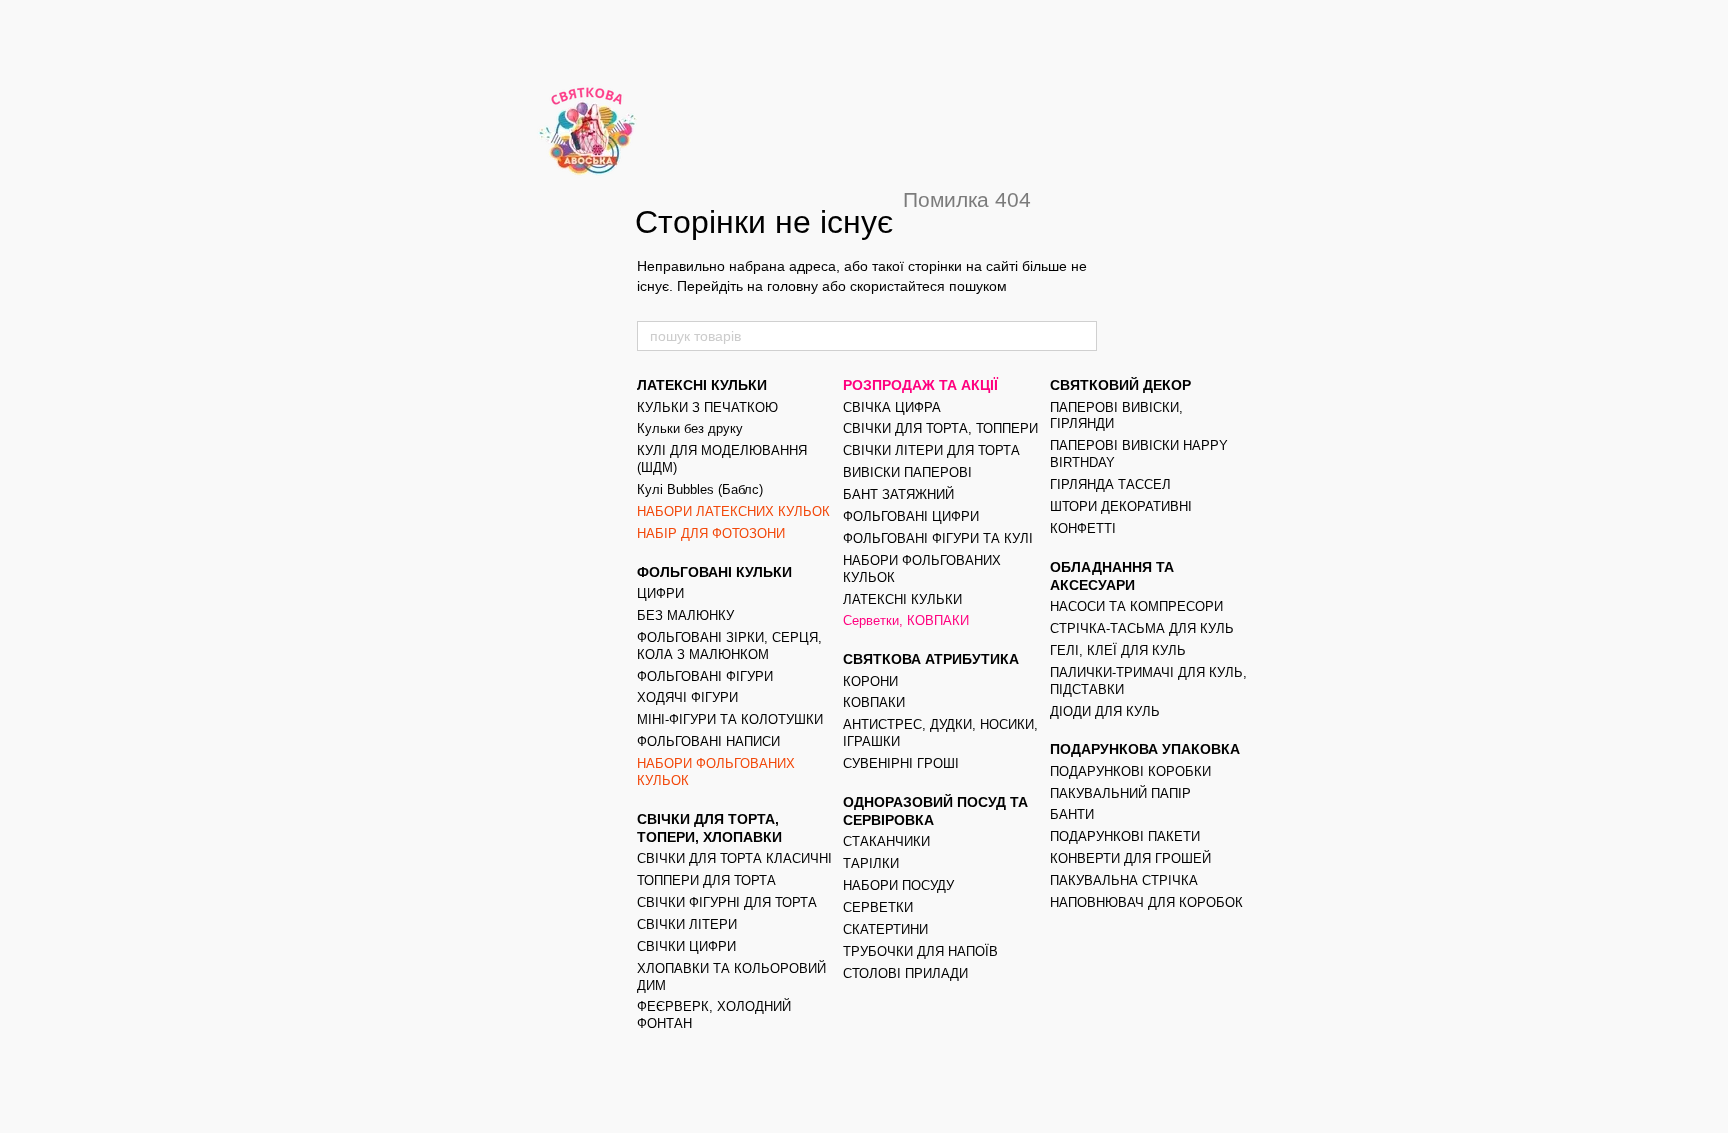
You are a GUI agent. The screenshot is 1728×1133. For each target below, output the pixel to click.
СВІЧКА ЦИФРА (892, 407)
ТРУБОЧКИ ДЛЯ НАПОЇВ (920, 951)
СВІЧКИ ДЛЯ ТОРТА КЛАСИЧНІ (734, 858)
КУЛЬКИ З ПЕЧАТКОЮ (707, 407)
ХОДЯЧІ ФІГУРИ (687, 697)
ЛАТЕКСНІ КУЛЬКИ (702, 385)
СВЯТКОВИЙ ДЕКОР (1120, 385)
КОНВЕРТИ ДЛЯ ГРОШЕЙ (1130, 858)
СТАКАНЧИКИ (886, 841)
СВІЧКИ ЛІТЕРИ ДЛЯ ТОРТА (931, 450)
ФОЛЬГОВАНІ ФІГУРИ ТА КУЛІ (938, 538)
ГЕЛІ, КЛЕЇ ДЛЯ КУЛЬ (1118, 650)
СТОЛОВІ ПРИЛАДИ (905, 973)
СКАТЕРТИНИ (885, 929)
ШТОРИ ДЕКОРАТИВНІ (1121, 506)
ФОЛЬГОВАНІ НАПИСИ (708, 741)
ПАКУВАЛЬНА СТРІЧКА (1124, 880)
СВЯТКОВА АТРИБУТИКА (931, 659)
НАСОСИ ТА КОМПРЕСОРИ (1136, 606)
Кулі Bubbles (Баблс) (700, 489)
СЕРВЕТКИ (878, 907)
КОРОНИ (870, 681)
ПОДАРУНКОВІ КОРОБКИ (1130, 771)
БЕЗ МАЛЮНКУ (685, 615)
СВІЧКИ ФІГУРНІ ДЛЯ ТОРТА (727, 902)
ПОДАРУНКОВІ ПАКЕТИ (1125, 836)
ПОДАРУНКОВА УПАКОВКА (1145, 749)
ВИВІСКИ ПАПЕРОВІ (907, 472)
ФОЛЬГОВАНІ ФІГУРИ (705, 676)
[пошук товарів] (1081, 336)
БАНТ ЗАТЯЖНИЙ (898, 494)
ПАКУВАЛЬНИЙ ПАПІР (1120, 793)
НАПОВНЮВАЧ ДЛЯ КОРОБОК (1146, 902)
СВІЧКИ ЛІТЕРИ (687, 924)
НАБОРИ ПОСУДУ (898, 885)
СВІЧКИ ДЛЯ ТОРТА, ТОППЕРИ (940, 428)
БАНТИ (1072, 814)
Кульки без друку (690, 428)
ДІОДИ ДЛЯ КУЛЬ (1105, 711)
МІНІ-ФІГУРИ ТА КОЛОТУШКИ (730, 719)
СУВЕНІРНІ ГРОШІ (901, 763)
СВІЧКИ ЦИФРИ (686, 946)
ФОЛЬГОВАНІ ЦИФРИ (911, 516)
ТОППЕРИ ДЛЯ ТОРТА (706, 880)
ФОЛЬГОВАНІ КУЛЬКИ (714, 572)
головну (792, 286)
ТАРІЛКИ (871, 863)
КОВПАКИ (874, 702)
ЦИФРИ (660, 593)
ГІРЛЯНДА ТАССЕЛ (1110, 484)
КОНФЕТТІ (1083, 528)
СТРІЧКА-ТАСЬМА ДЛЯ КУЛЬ (1142, 628)
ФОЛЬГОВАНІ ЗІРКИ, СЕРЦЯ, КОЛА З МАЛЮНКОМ (729, 646)
